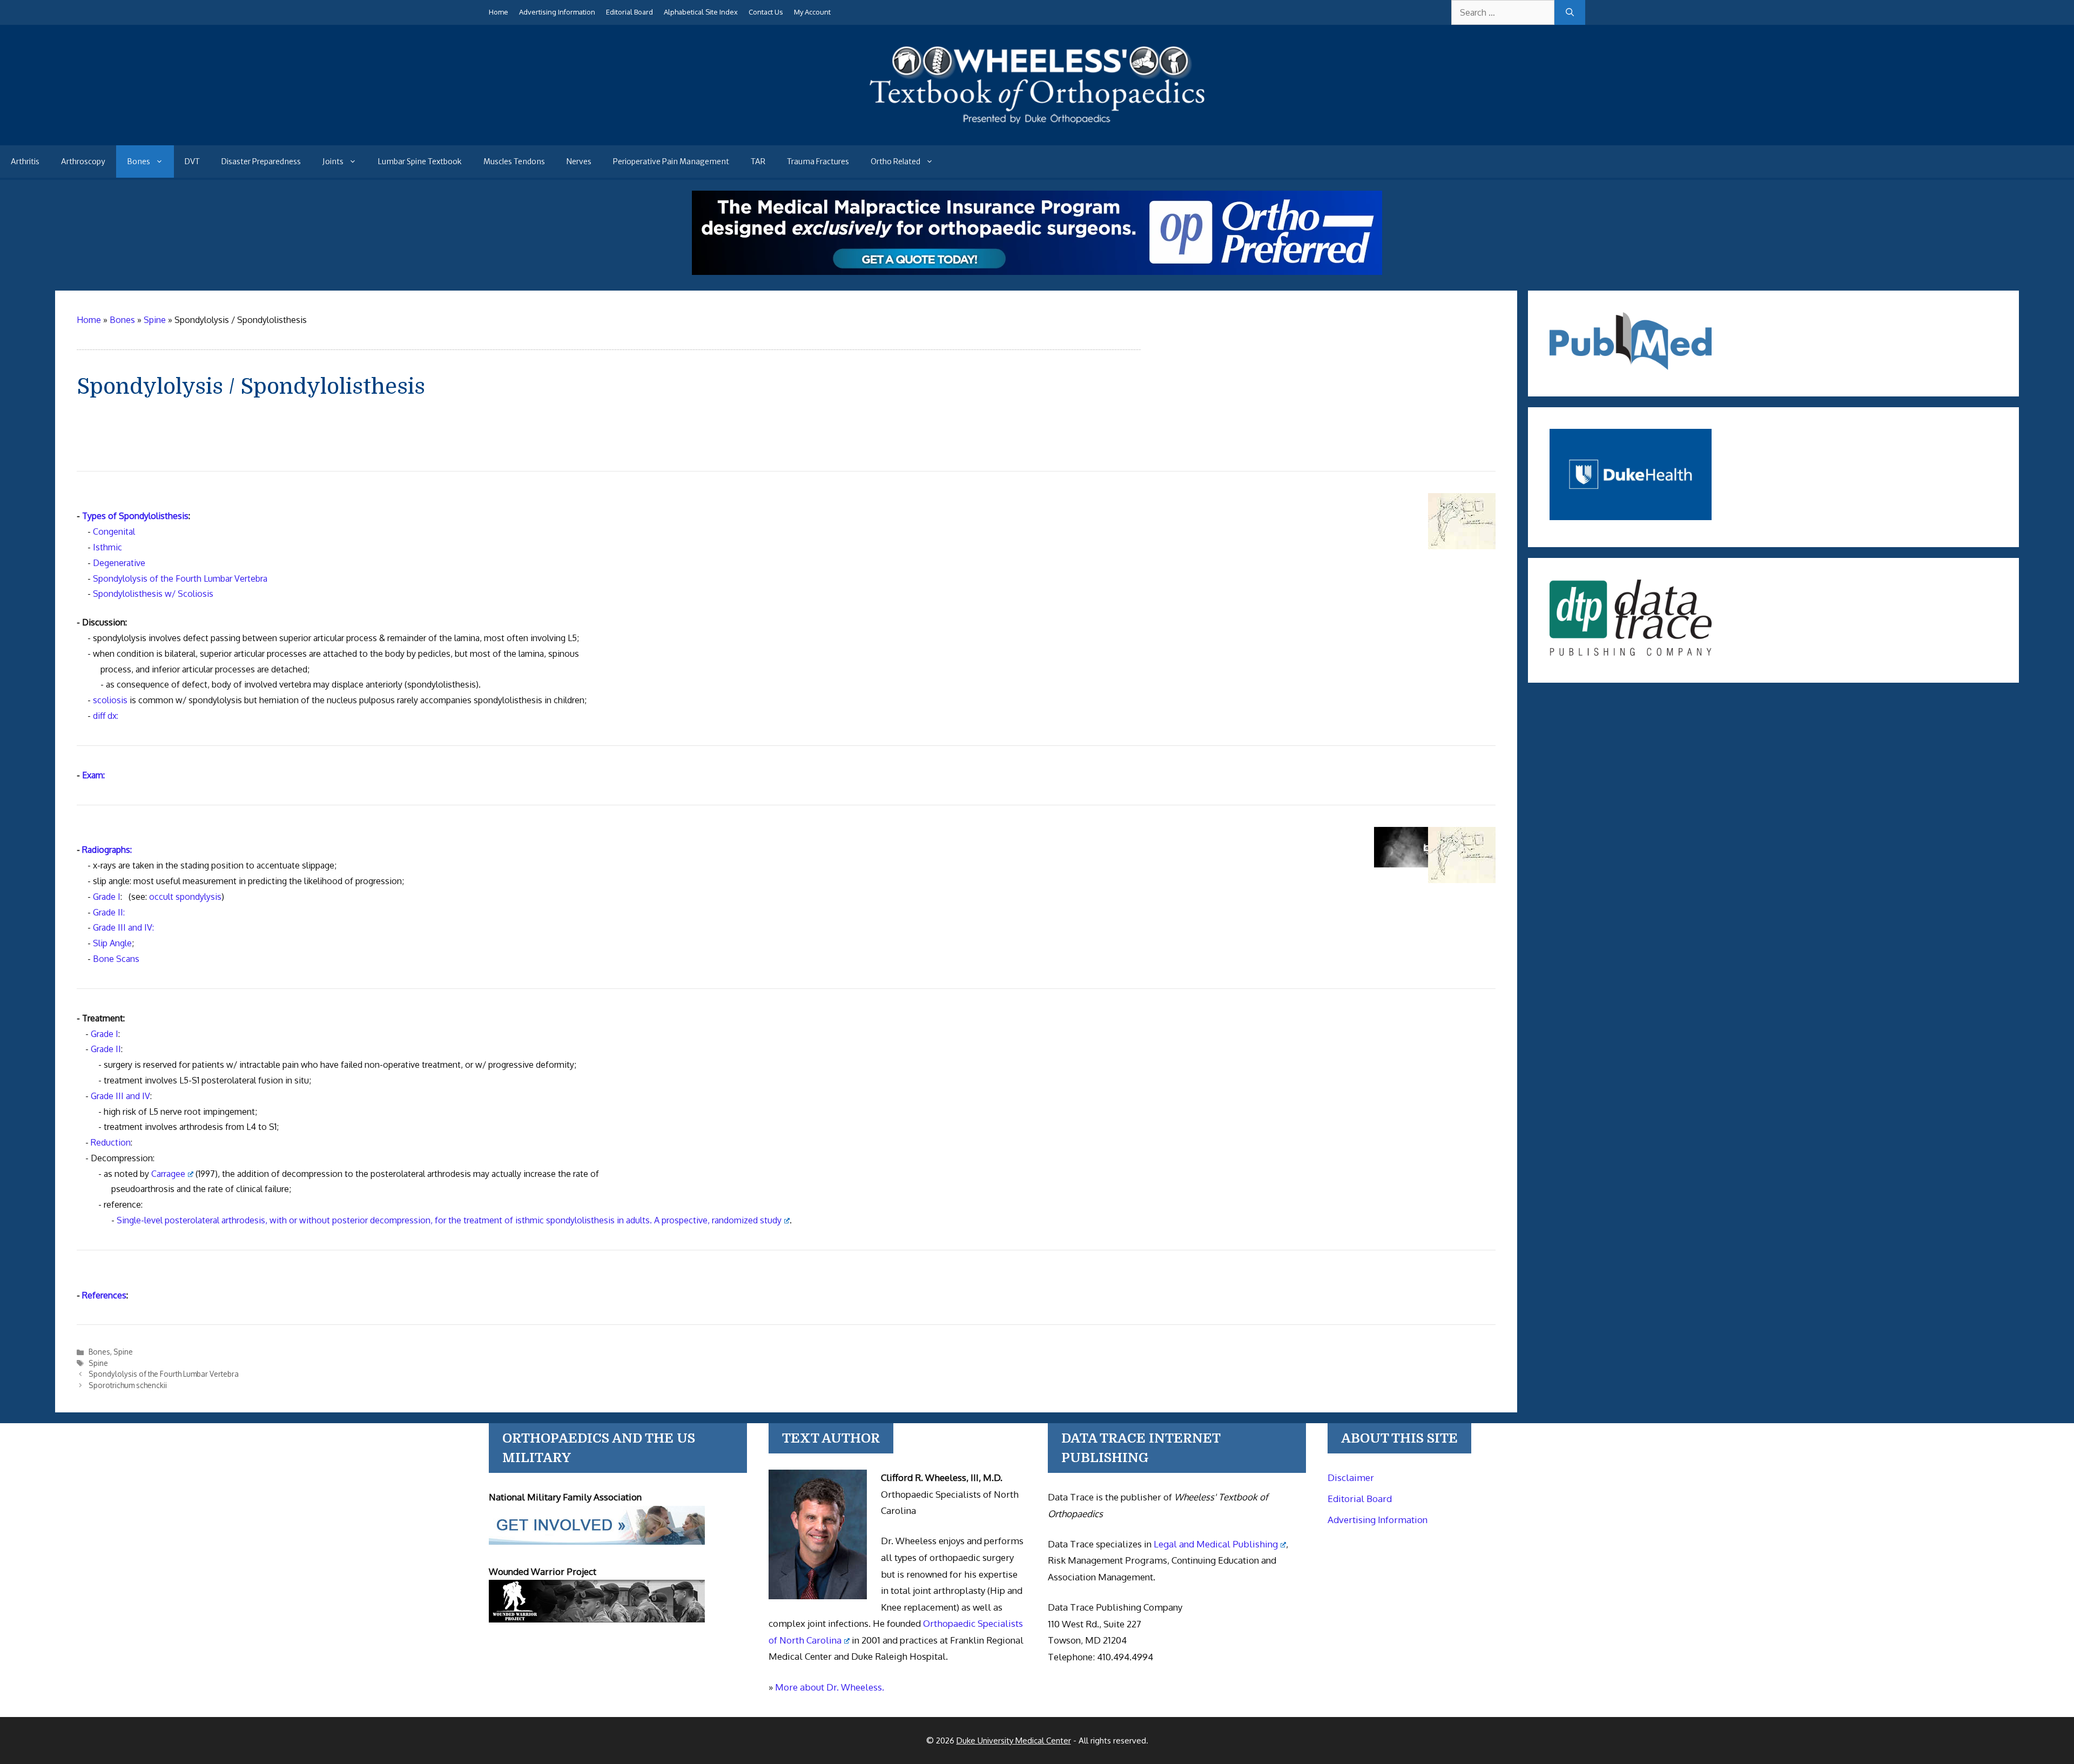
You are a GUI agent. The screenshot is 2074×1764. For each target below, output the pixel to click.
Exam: (93, 775)
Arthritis (25, 161)
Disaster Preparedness (261, 161)
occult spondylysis (185, 897)
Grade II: (109, 912)
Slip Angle (112, 943)
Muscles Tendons (514, 161)
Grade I (107, 897)
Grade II (106, 1049)
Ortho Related (895, 161)
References (104, 1295)
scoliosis (110, 700)
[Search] (1570, 12)
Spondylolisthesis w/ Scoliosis (153, 594)
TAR (758, 161)
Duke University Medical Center (1014, 1741)
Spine (123, 1352)
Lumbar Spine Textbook (420, 161)
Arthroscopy (83, 161)
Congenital (114, 531)
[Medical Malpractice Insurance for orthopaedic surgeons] (1037, 272)
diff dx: (106, 716)
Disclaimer (1351, 1477)
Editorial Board (629, 12)
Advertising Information (557, 12)
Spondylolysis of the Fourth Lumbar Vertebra (180, 578)
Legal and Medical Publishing (1216, 1544)
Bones (139, 161)
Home (499, 12)
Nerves (579, 161)
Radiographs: (107, 850)
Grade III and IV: (123, 927)
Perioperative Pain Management (671, 161)
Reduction (111, 1142)
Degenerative (119, 563)
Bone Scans (116, 959)
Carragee (168, 1174)
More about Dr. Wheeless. (830, 1687)
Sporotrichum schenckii (128, 1385)
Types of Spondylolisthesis (135, 516)
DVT (192, 161)
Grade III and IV (120, 1096)
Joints (333, 161)
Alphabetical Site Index (701, 12)
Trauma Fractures (818, 161)
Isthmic (107, 547)
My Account (812, 12)
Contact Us (766, 12)
